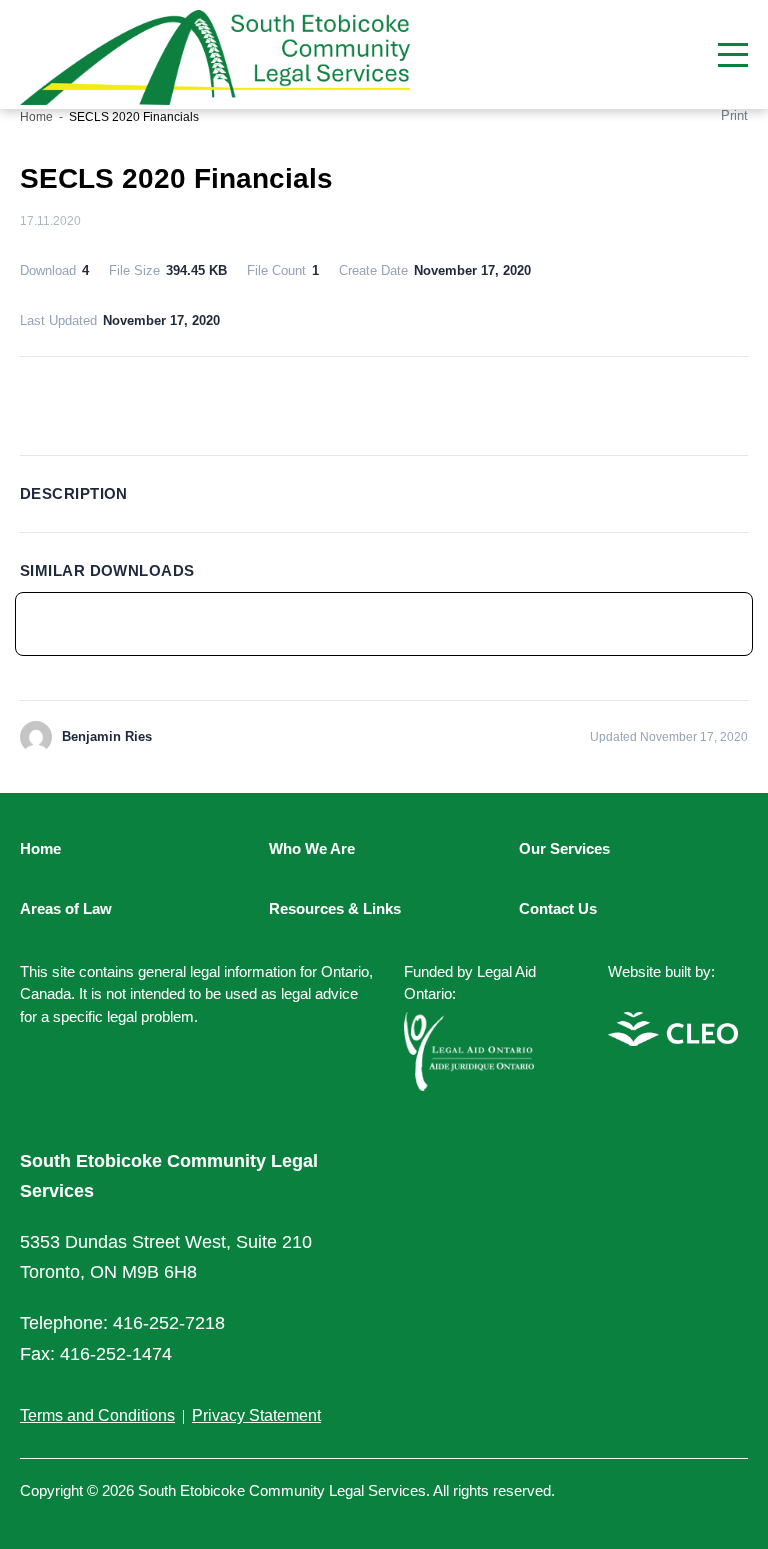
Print (734, 115)
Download (384, 402)
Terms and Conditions (97, 1415)
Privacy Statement (256, 1415)
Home (36, 117)
